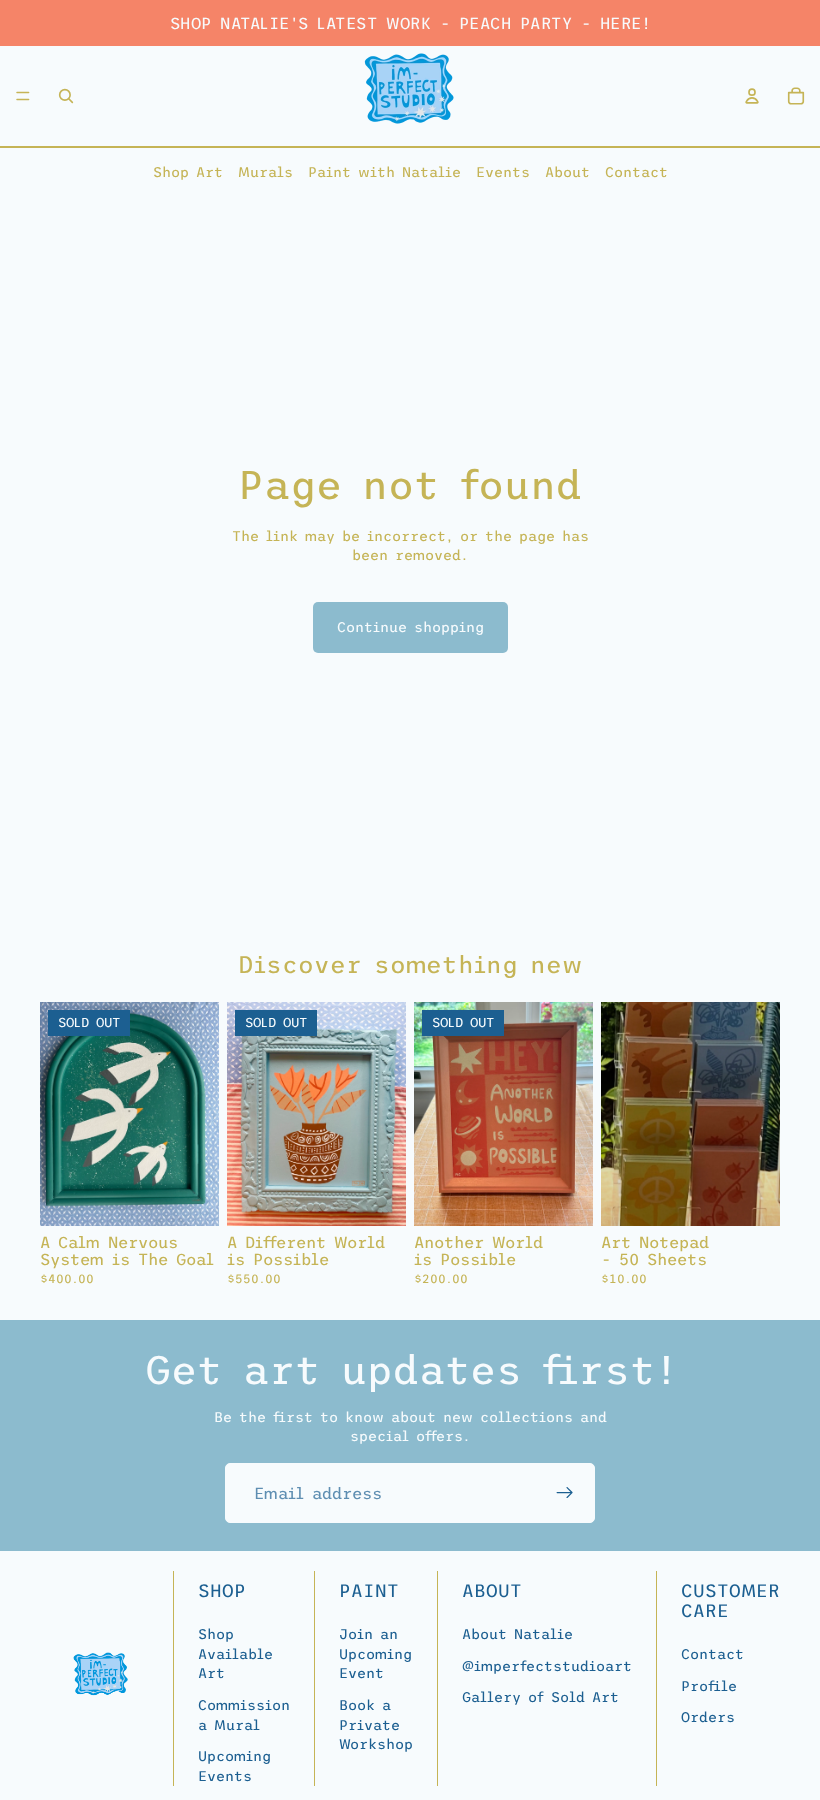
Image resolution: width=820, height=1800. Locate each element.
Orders (708, 1717)
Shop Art (188, 172)
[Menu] (23, 96)
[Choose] (749, 1195)
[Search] (66, 96)
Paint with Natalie (384, 172)
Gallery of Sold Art (540, 1697)
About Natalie (517, 1634)
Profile (709, 1685)
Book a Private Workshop (376, 1724)
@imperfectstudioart (547, 1666)
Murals (265, 172)
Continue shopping (410, 627)
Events (503, 172)
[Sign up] (565, 1493)
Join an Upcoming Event (375, 1653)
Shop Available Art (235, 1653)
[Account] (752, 96)
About (567, 172)
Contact (636, 172)
